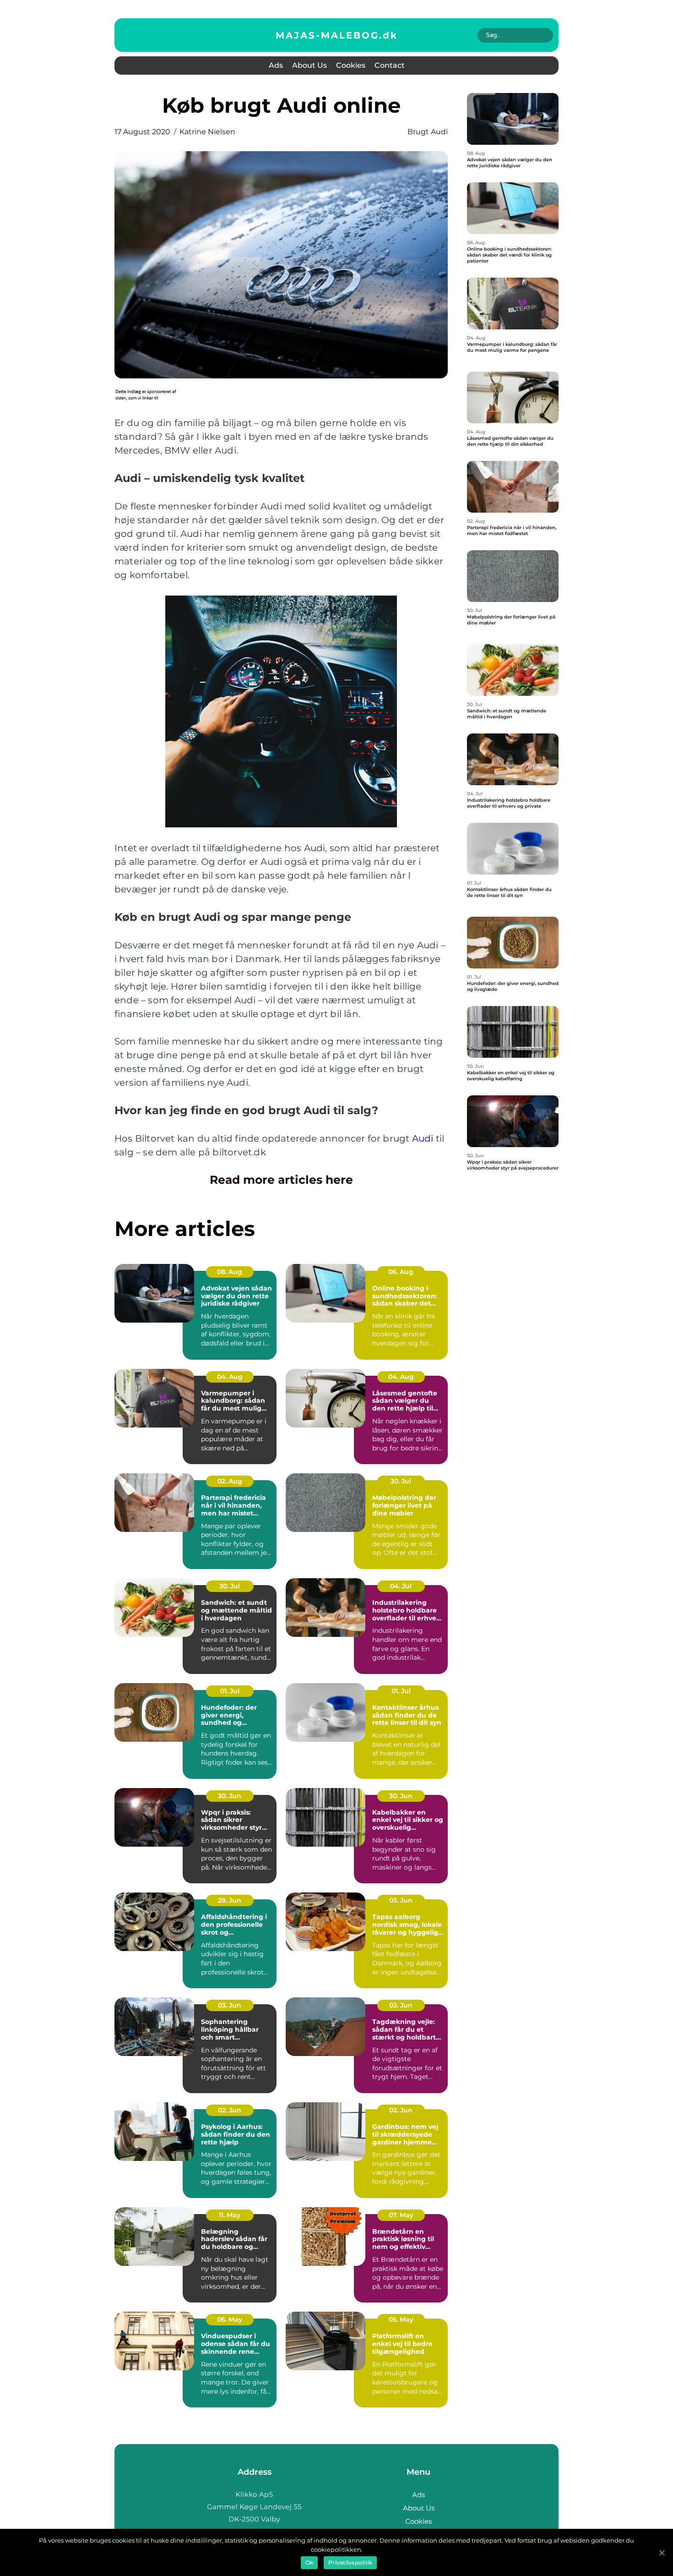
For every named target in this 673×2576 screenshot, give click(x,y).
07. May (401, 2215)
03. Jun (401, 1900)
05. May (401, 2319)
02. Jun (230, 2110)
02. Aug (230, 1481)
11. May (230, 2215)
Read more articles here (281, 1180)
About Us (309, 65)
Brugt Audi (428, 132)
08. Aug (230, 1272)
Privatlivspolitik (350, 2562)
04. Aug (230, 1377)
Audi (423, 1138)
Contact (390, 65)
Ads (276, 65)
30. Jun (230, 1796)
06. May (230, 2319)
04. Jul (401, 1586)
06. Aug (401, 1272)
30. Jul (401, 1481)
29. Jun (230, 1900)
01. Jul (230, 1691)
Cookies (351, 65)
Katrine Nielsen (207, 132)
